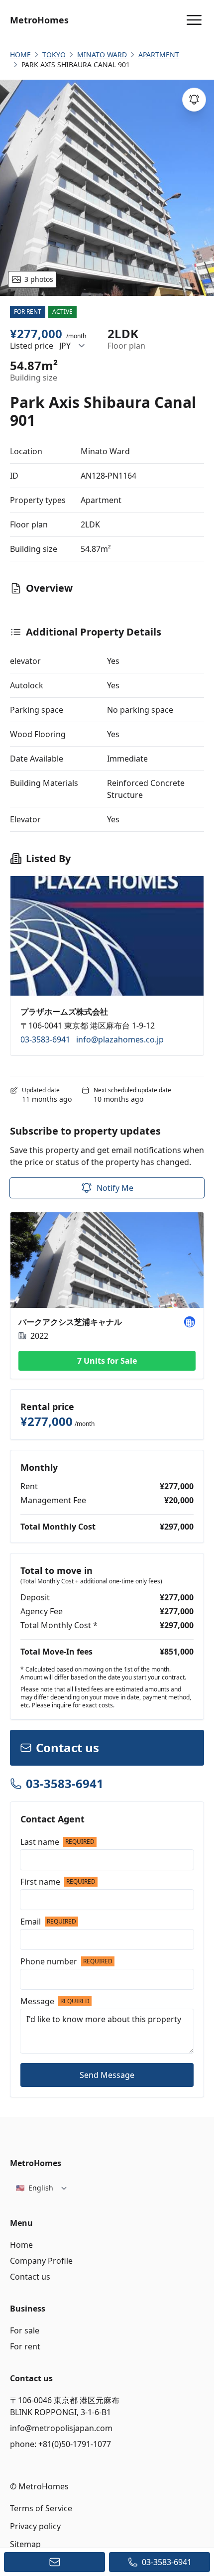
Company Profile (41, 2261)
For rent (25, 2346)
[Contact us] (54, 2562)
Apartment (159, 55)
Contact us (30, 2277)
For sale (25, 2330)
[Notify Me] (194, 100)
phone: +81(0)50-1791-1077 (60, 2444)
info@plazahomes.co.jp (120, 1039)
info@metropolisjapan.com (61, 2428)
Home (21, 2245)
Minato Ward (102, 55)
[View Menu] (194, 20)
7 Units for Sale (107, 1361)
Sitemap (25, 2544)
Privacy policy (35, 2526)
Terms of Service (41, 2508)
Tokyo (54, 55)
